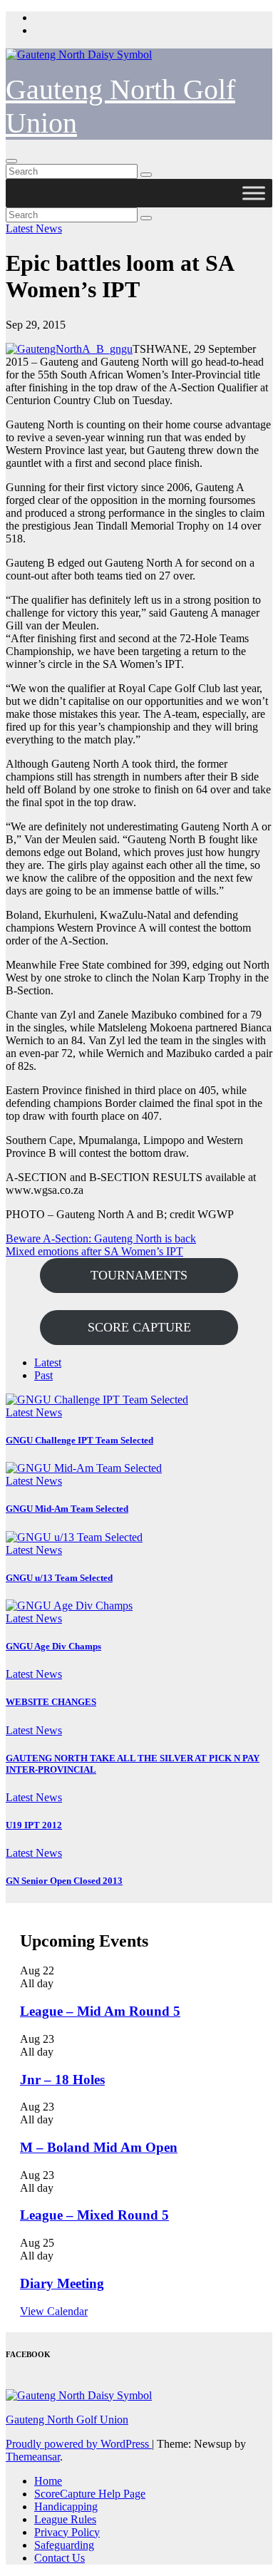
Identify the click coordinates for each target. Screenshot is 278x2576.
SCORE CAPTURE (139, 1327)
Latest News (34, 228)
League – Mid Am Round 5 (100, 2011)
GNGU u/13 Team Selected (59, 1578)
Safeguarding (64, 2545)
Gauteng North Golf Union (67, 2420)
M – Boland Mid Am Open (99, 2147)
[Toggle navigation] (11, 161)
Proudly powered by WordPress (79, 2444)
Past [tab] (43, 1375)
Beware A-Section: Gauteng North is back (101, 1238)
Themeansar (33, 2457)
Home (48, 2481)
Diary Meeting (62, 2283)
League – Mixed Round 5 (94, 2215)
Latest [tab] (48, 1362)
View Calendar (54, 2311)
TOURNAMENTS (139, 1275)
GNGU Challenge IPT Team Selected (79, 1440)
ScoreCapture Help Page (90, 2494)
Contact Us (60, 2558)
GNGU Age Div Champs (53, 1646)
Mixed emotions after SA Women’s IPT (94, 1251)
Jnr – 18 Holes (62, 2080)
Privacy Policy (67, 2532)
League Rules (65, 2519)
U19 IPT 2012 (34, 1825)
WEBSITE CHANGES (51, 1702)
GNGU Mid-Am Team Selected (67, 1509)
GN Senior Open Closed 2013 (64, 1881)
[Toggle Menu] (254, 193)
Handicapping (66, 2507)
